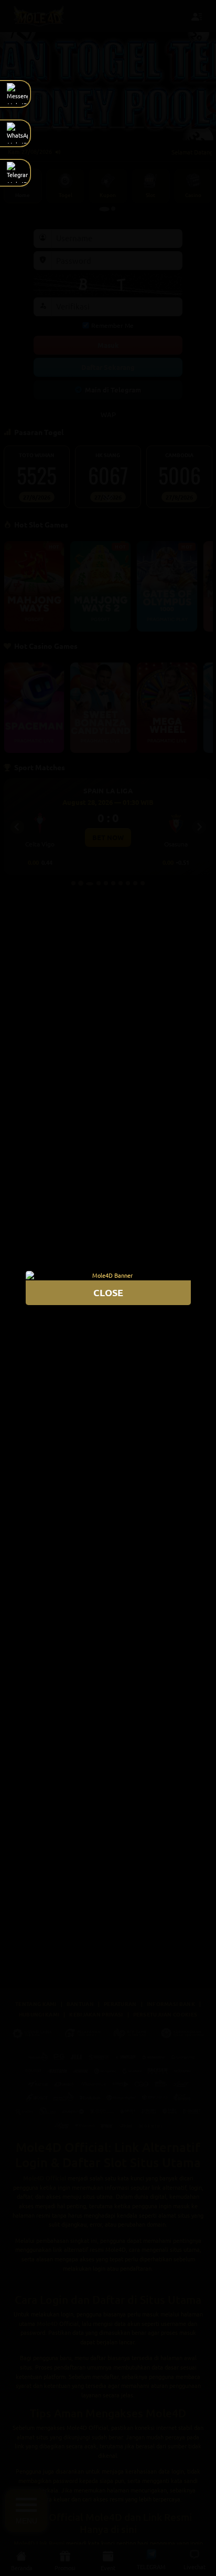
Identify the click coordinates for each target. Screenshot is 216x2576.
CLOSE (108, 1292)
